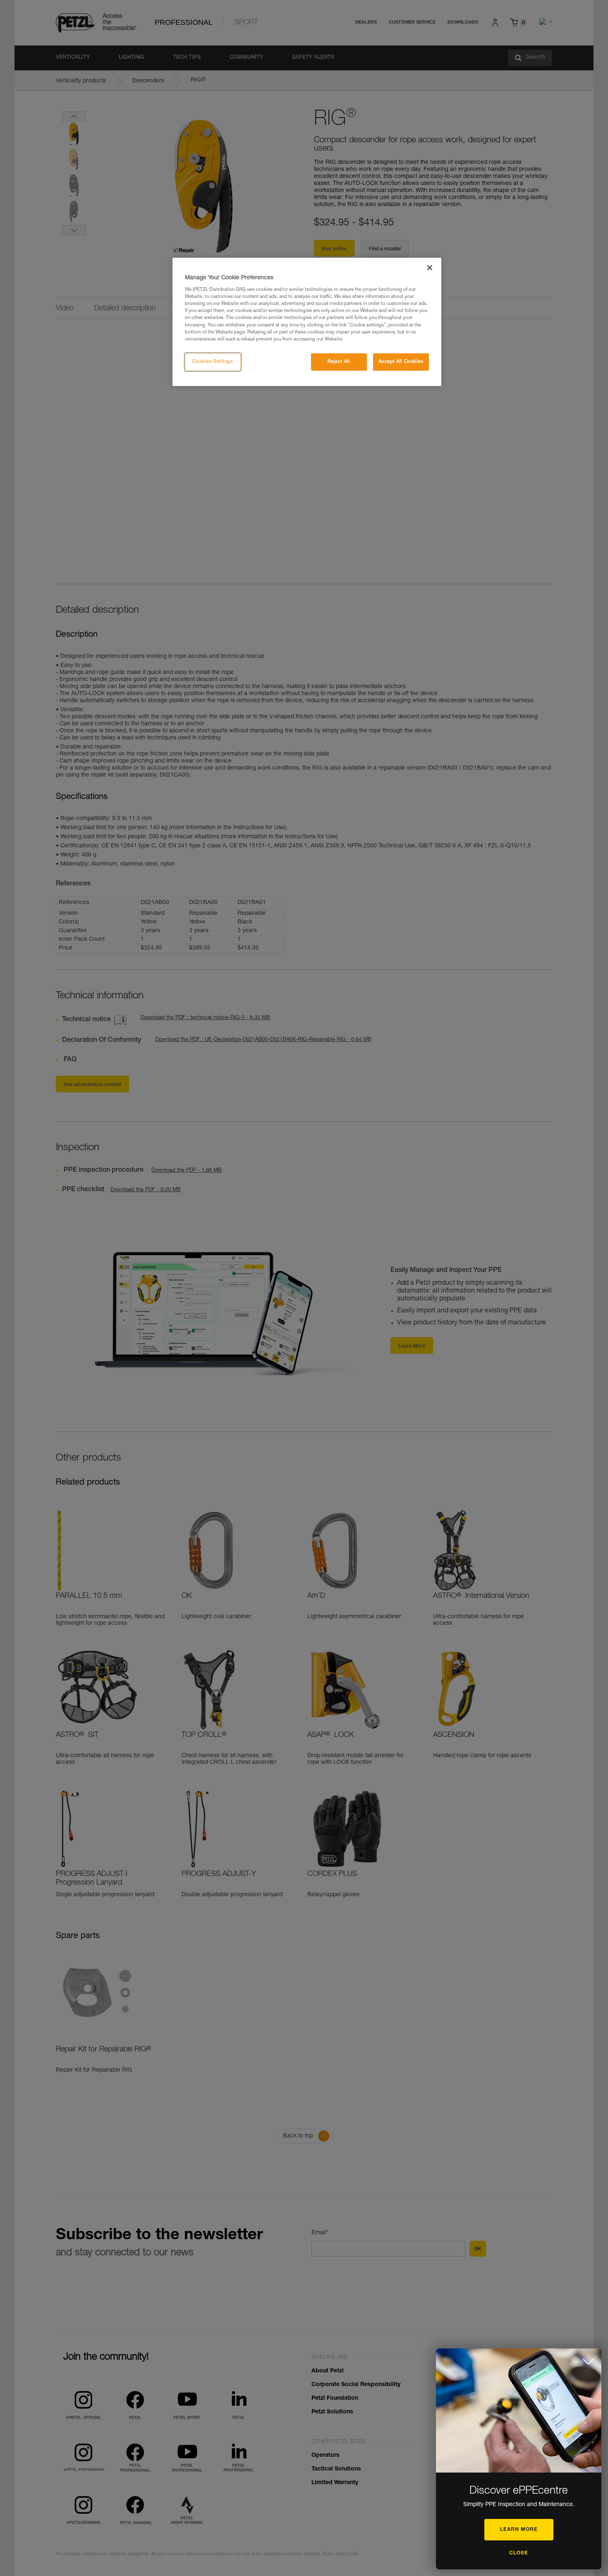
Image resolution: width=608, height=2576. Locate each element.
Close (519, 2553)
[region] (307, 322)
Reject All (339, 362)
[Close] (430, 268)
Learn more (519, 2530)
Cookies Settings (213, 362)
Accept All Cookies (401, 362)
